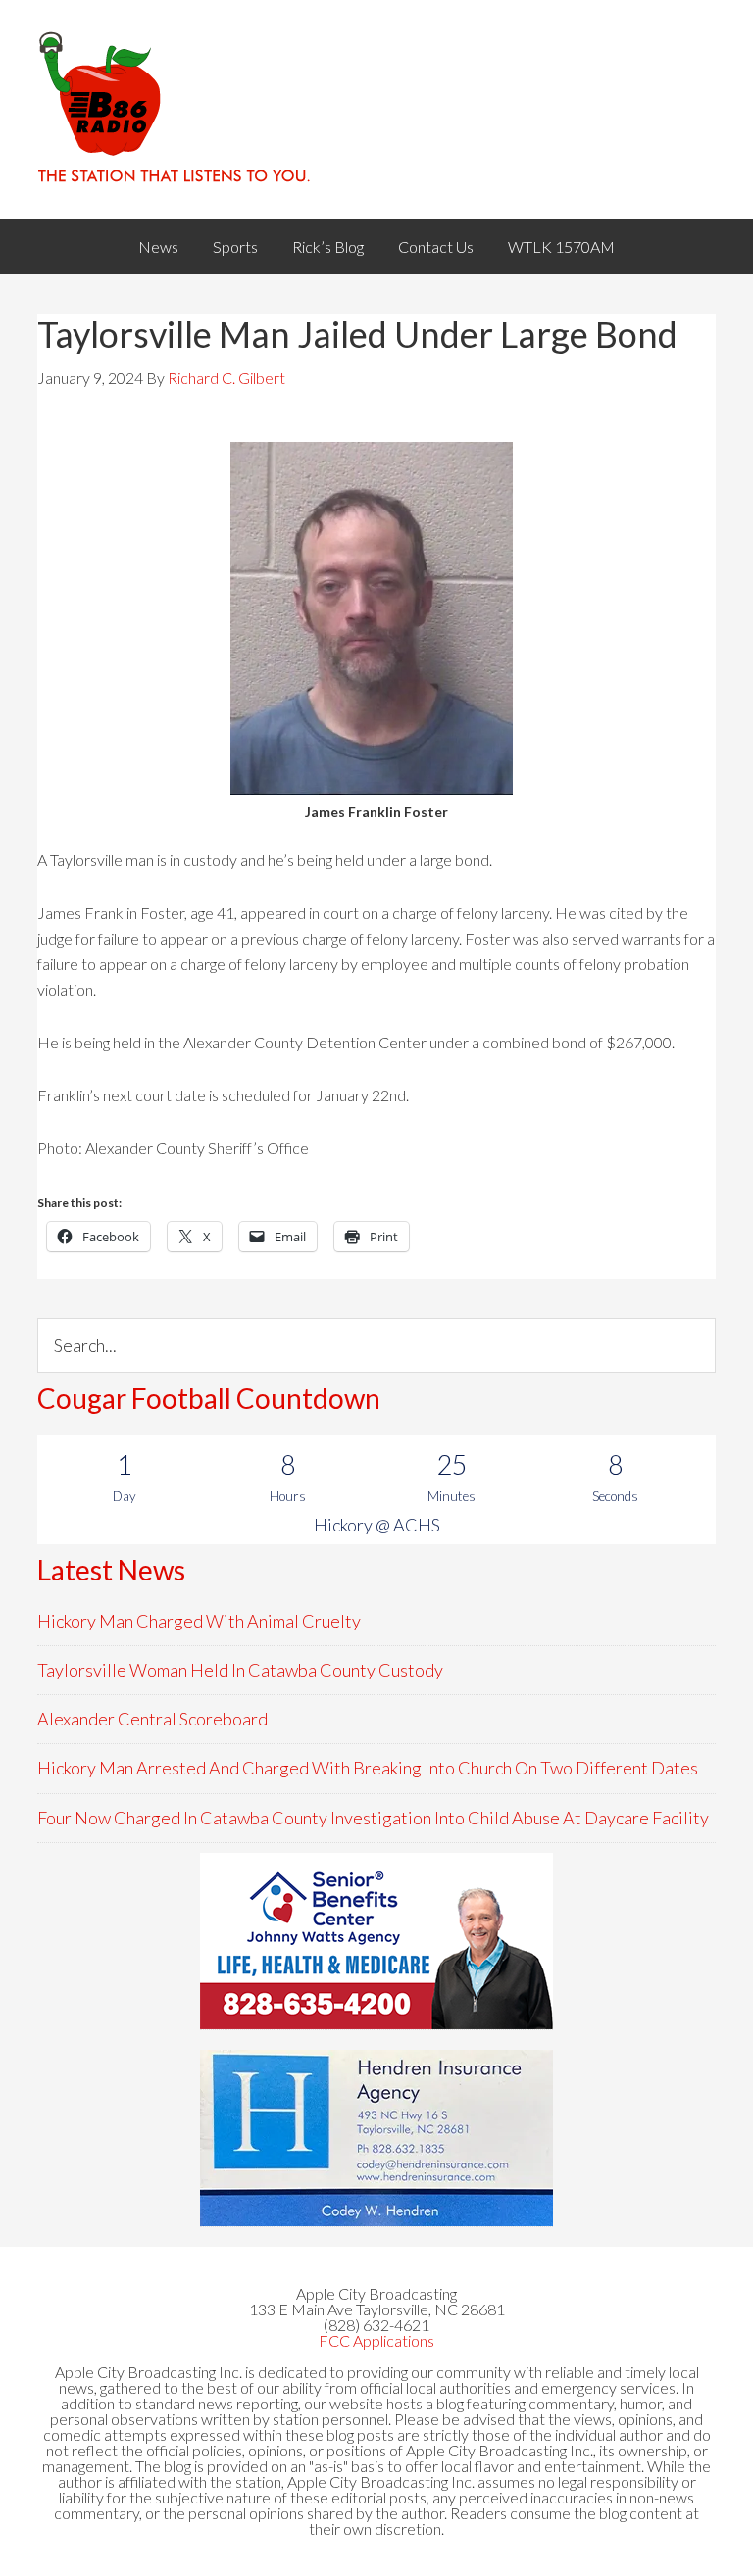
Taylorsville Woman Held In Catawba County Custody (240, 1670)
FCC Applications (376, 2340)
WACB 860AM (376, 110)
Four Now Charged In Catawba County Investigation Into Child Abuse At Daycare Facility (373, 1818)
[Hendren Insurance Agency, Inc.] (376, 2138)
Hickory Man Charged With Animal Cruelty (199, 1621)
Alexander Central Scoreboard (152, 1719)
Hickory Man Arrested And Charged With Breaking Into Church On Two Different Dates (368, 1768)
